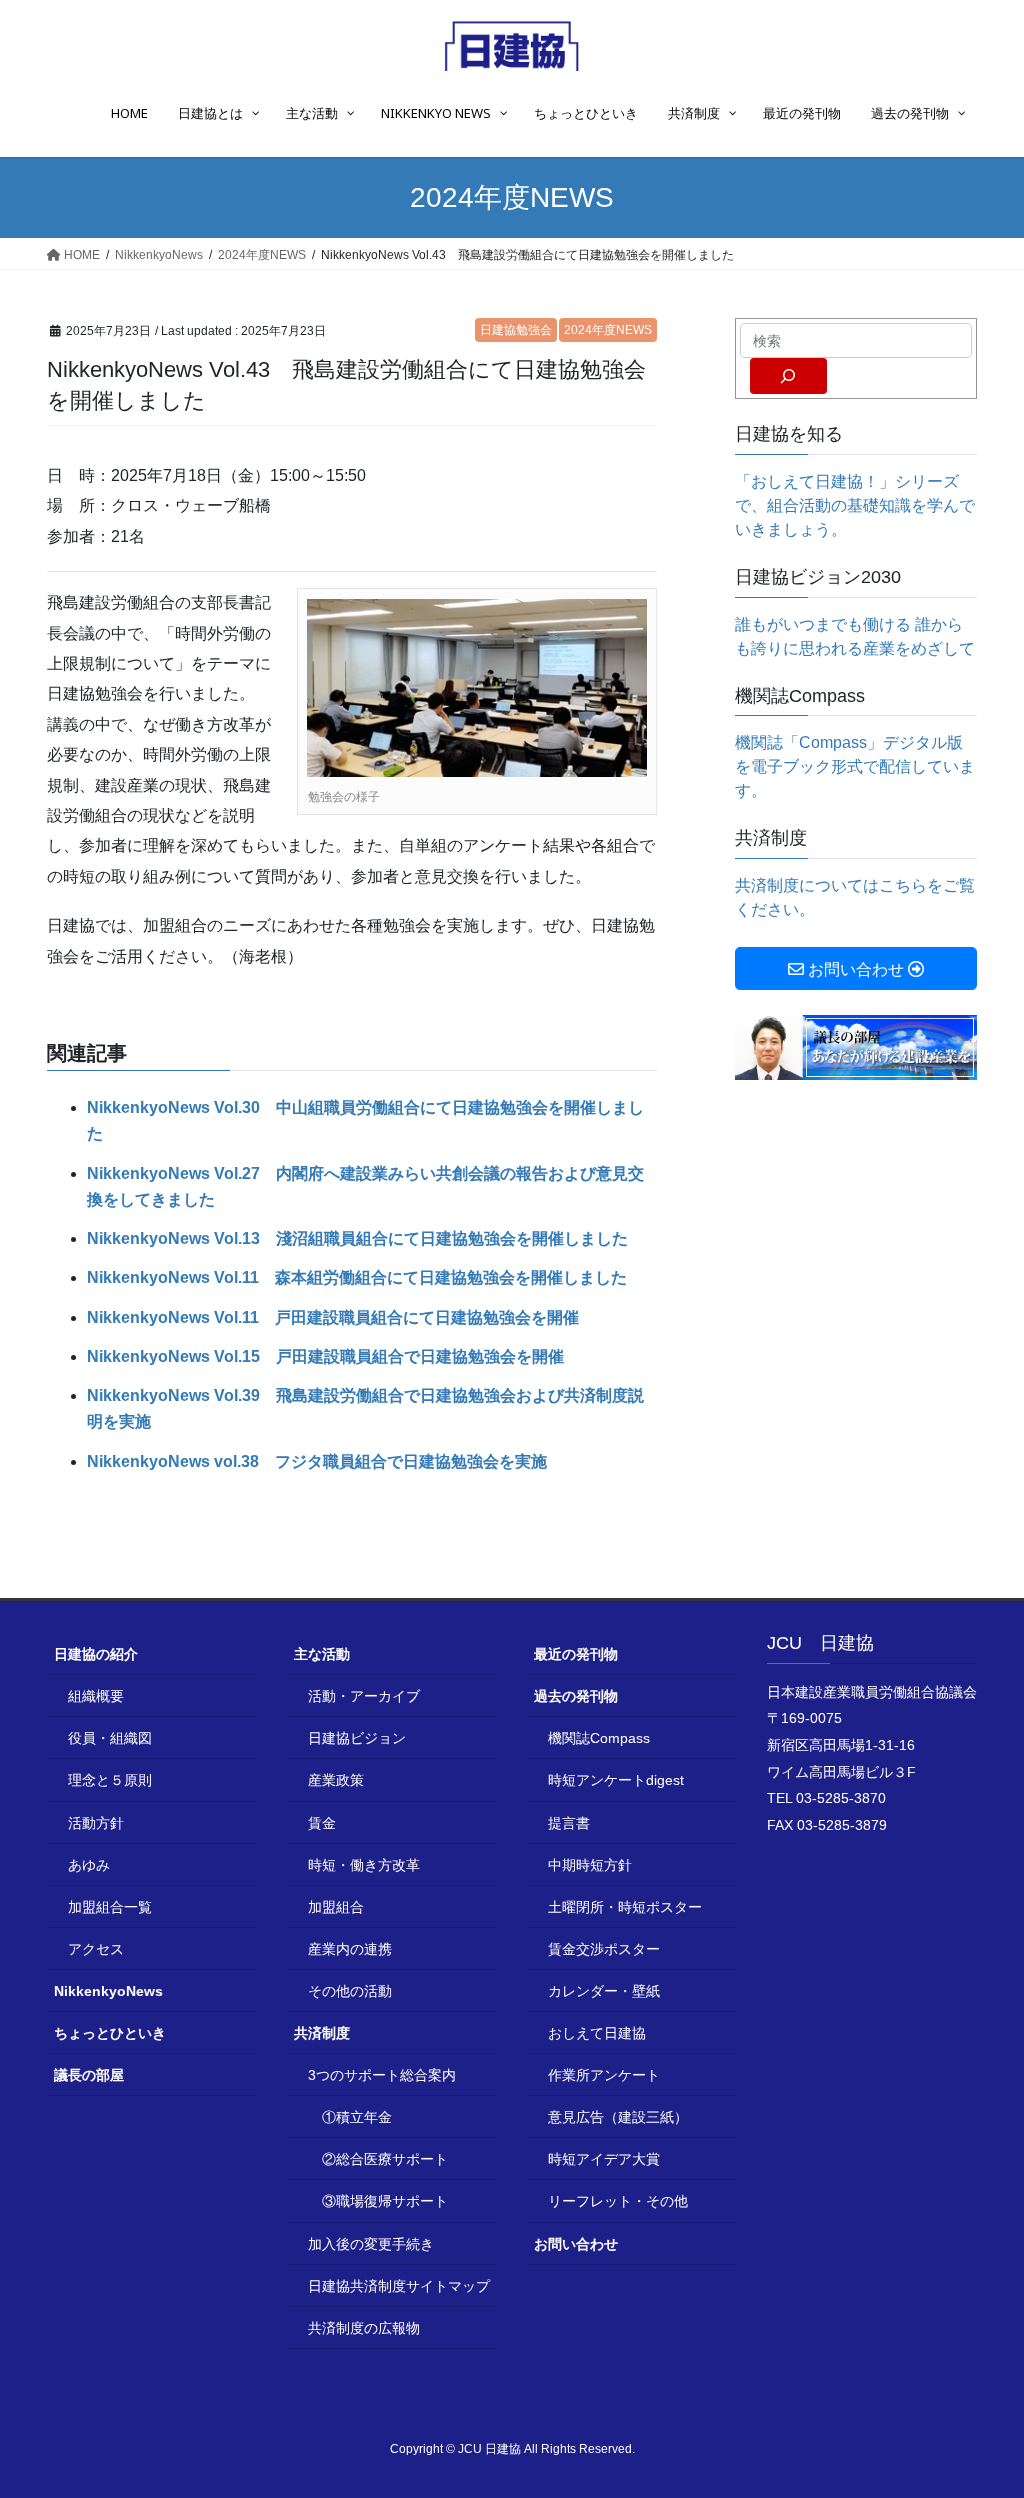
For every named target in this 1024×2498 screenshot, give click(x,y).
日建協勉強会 (516, 330)
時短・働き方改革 (364, 1865)
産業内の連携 (350, 1949)
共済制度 (322, 2033)
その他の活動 (350, 1991)
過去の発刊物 (576, 1696)
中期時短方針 (590, 1865)
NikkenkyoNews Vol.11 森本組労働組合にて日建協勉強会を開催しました (357, 1277)
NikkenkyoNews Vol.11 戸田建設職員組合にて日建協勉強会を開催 (333, 1317)
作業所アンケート (604, 2075)
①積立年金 (357, 2117)
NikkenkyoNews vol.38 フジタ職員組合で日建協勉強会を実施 (317, 1461)
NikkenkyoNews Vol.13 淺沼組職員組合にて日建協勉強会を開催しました (357, 1238)
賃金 (322, 1823)
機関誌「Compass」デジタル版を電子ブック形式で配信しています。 (855, 766)
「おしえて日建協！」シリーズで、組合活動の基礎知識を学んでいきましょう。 (855, 505)
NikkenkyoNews (108, 1991)
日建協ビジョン (357, 1738)
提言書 (569, 1823)
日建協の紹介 (96, 1654)
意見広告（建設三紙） (618, 2117)
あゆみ (89, 1865)
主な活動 (322, 1654)
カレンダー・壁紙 (604, 1991)
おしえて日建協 (597, 2033)
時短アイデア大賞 (604, 2159)
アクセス (96, 1949)
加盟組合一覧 (110, 1907)
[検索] (788, 376)
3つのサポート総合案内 (382, 2075)
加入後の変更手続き (371, 2244)
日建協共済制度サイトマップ (399, 2286)
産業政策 (336, 1780)
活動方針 (96, 1823)
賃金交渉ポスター (604, 1949)
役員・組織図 (110, 1738)
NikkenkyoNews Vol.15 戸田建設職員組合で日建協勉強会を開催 (325, 1356)
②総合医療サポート (385, 2159)
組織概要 (96, 1696)
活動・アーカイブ (364, 1696)
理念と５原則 (110, 1780)
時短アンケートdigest (616, 1780)
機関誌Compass (599, 1738)
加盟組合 (336, 1907)
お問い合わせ (576, 2244)
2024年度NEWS (608, 330)
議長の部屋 (89, 2075)
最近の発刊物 (576, 1654)
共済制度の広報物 (364, 2328)
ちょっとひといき (110, 2033)
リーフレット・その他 (618, 2201)
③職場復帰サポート (385, 2201)
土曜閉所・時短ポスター (625, 1907)
